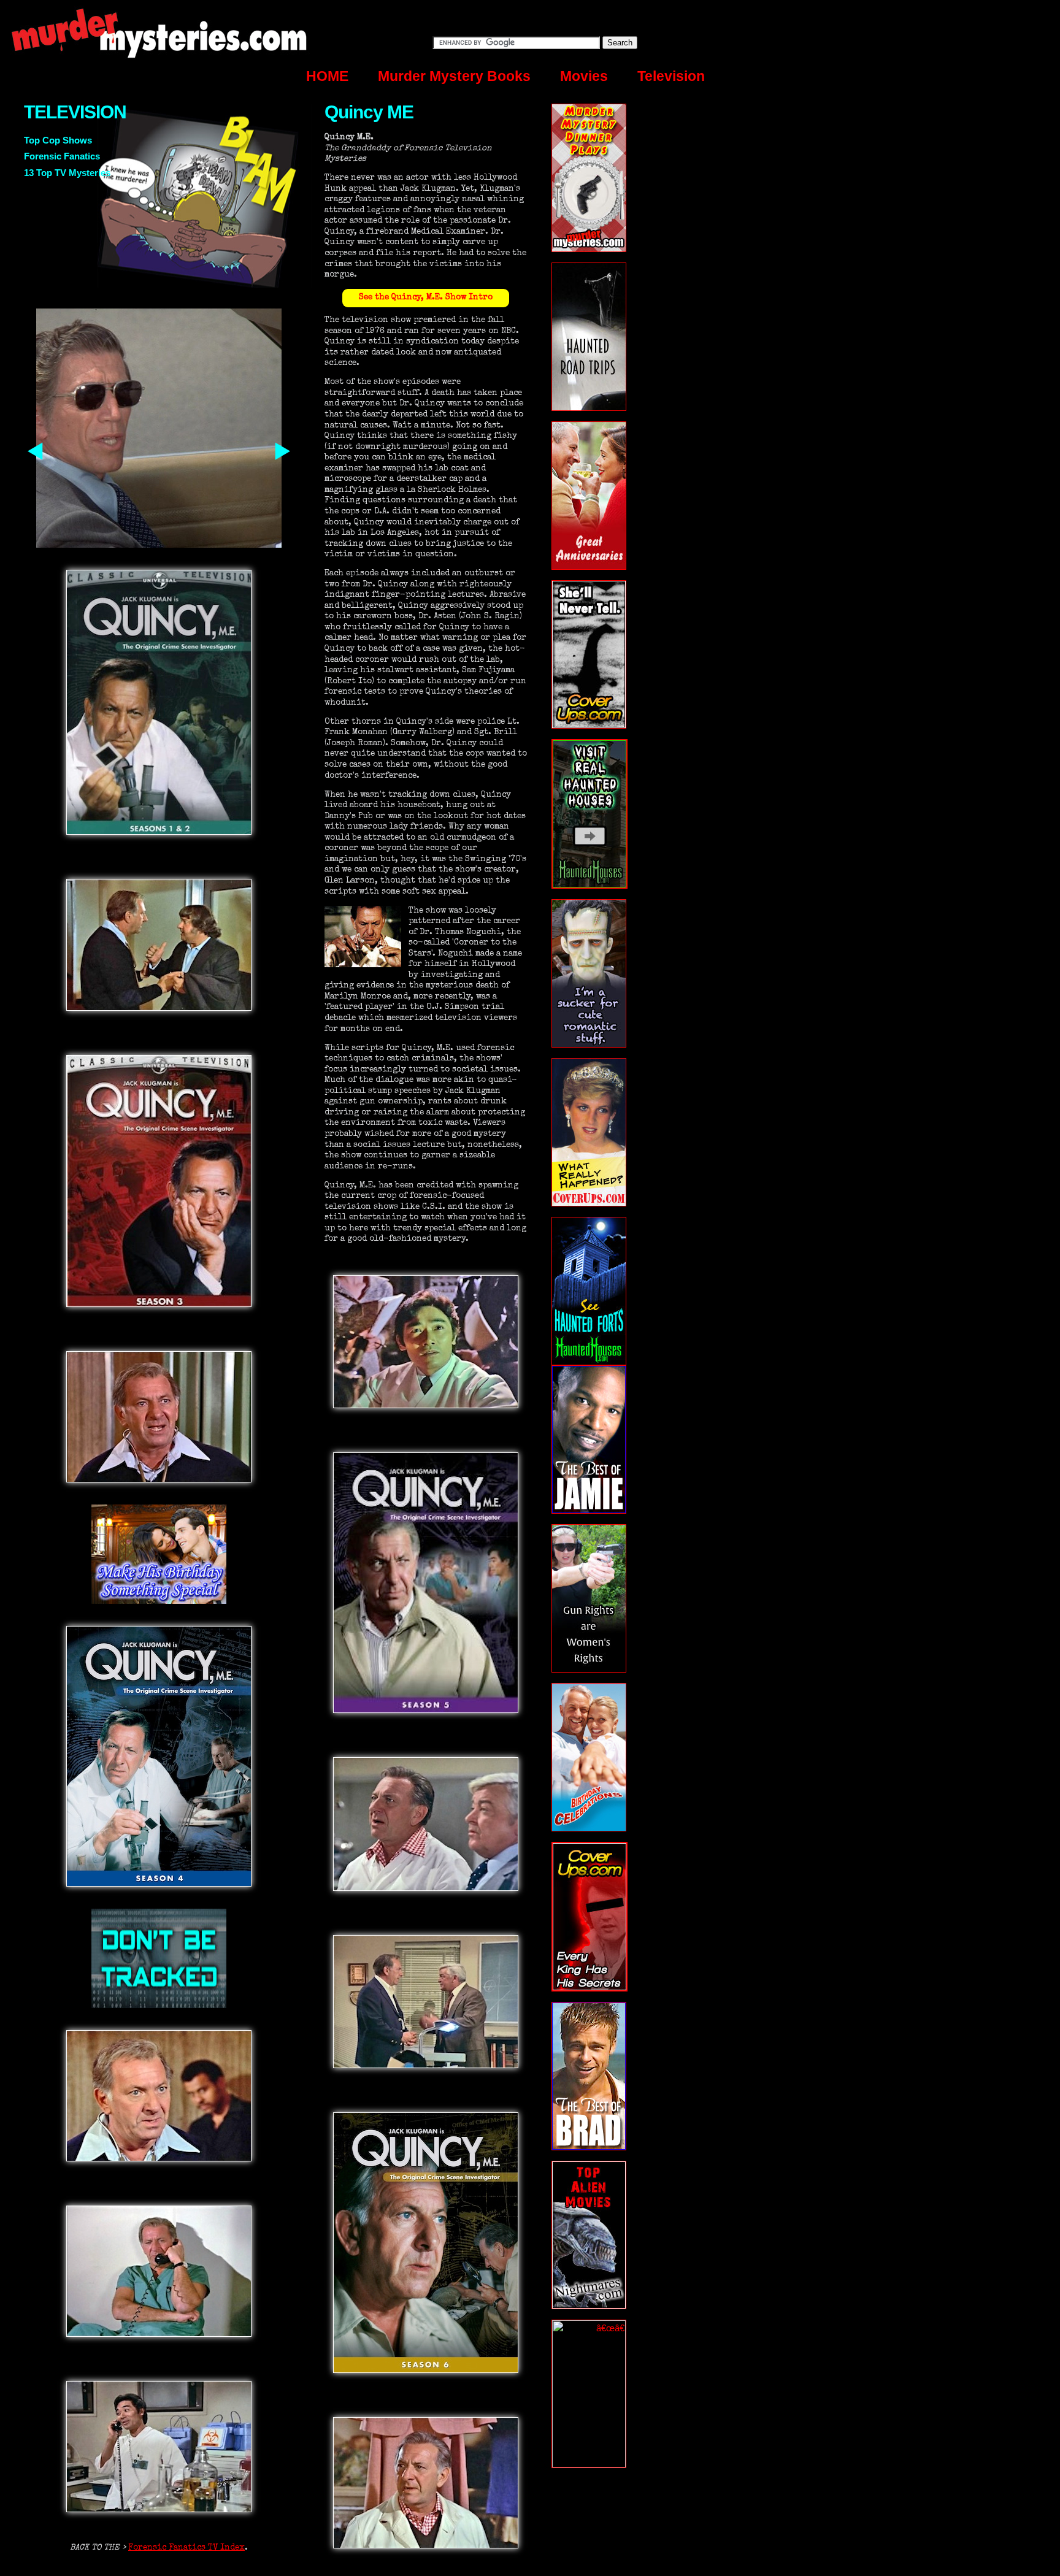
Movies (584, 76)
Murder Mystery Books (454, 76)
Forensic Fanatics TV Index (186, 2548)
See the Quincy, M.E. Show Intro (426, 298)
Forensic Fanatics (62, 156)
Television (671, 76)
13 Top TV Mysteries (67, 173)
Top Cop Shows (58, 140)
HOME (327, 76)
